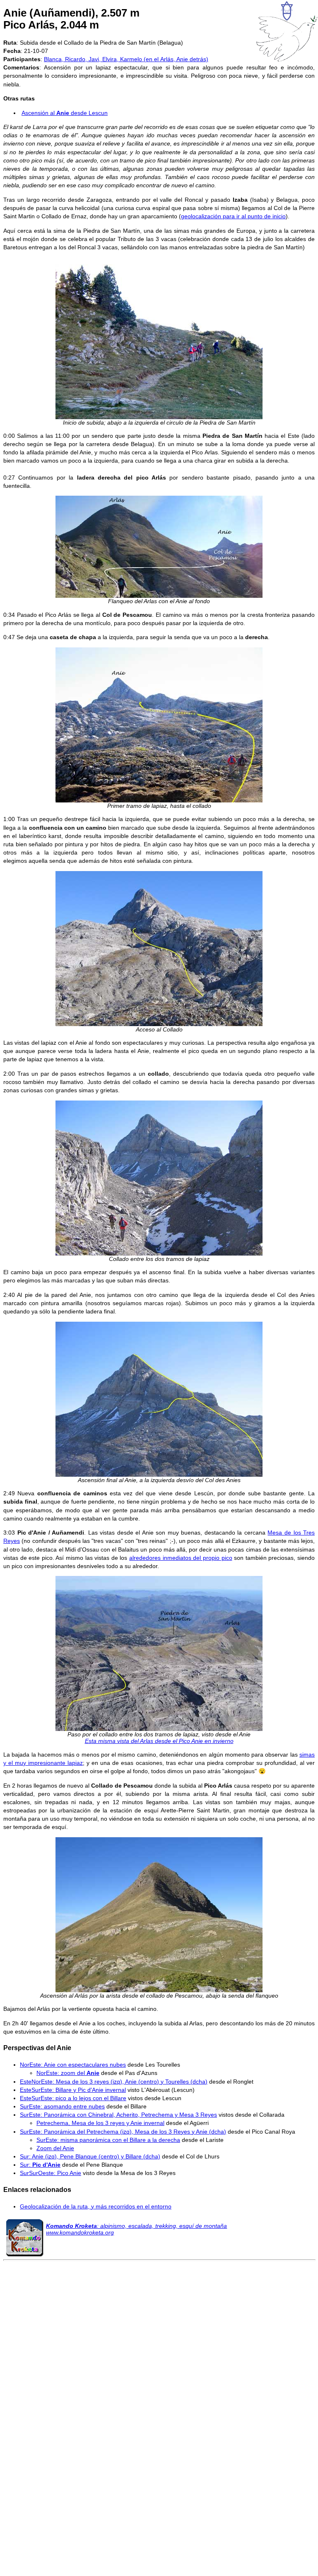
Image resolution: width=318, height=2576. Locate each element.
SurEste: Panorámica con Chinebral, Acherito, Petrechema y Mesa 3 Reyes (118, 2115)
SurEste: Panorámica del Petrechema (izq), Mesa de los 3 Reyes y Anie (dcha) (123, 2132)
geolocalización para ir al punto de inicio (233, 216)
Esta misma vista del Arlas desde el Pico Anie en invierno (159, 1741)
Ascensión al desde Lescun (65, 113)
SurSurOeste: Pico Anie (51, 2173)
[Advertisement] (159, 2364)
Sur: (40, 2165)
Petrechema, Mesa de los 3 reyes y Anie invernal (100, 2123)
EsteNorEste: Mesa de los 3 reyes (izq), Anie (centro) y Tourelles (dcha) (114, 2082)
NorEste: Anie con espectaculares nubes (73, 2065)
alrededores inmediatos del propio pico (181, 1558)
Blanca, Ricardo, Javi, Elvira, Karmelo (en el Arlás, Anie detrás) (126, 59)
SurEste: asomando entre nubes (62, 2106)
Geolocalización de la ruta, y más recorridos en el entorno (96, 2206)
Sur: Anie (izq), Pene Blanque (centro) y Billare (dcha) (90, 2156)
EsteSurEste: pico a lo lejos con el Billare (73, 2098)
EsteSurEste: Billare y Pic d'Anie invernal (73, 2090)
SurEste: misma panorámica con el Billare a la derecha (108, 2140)
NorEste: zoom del (68, 2073)
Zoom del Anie (55, 2148)
